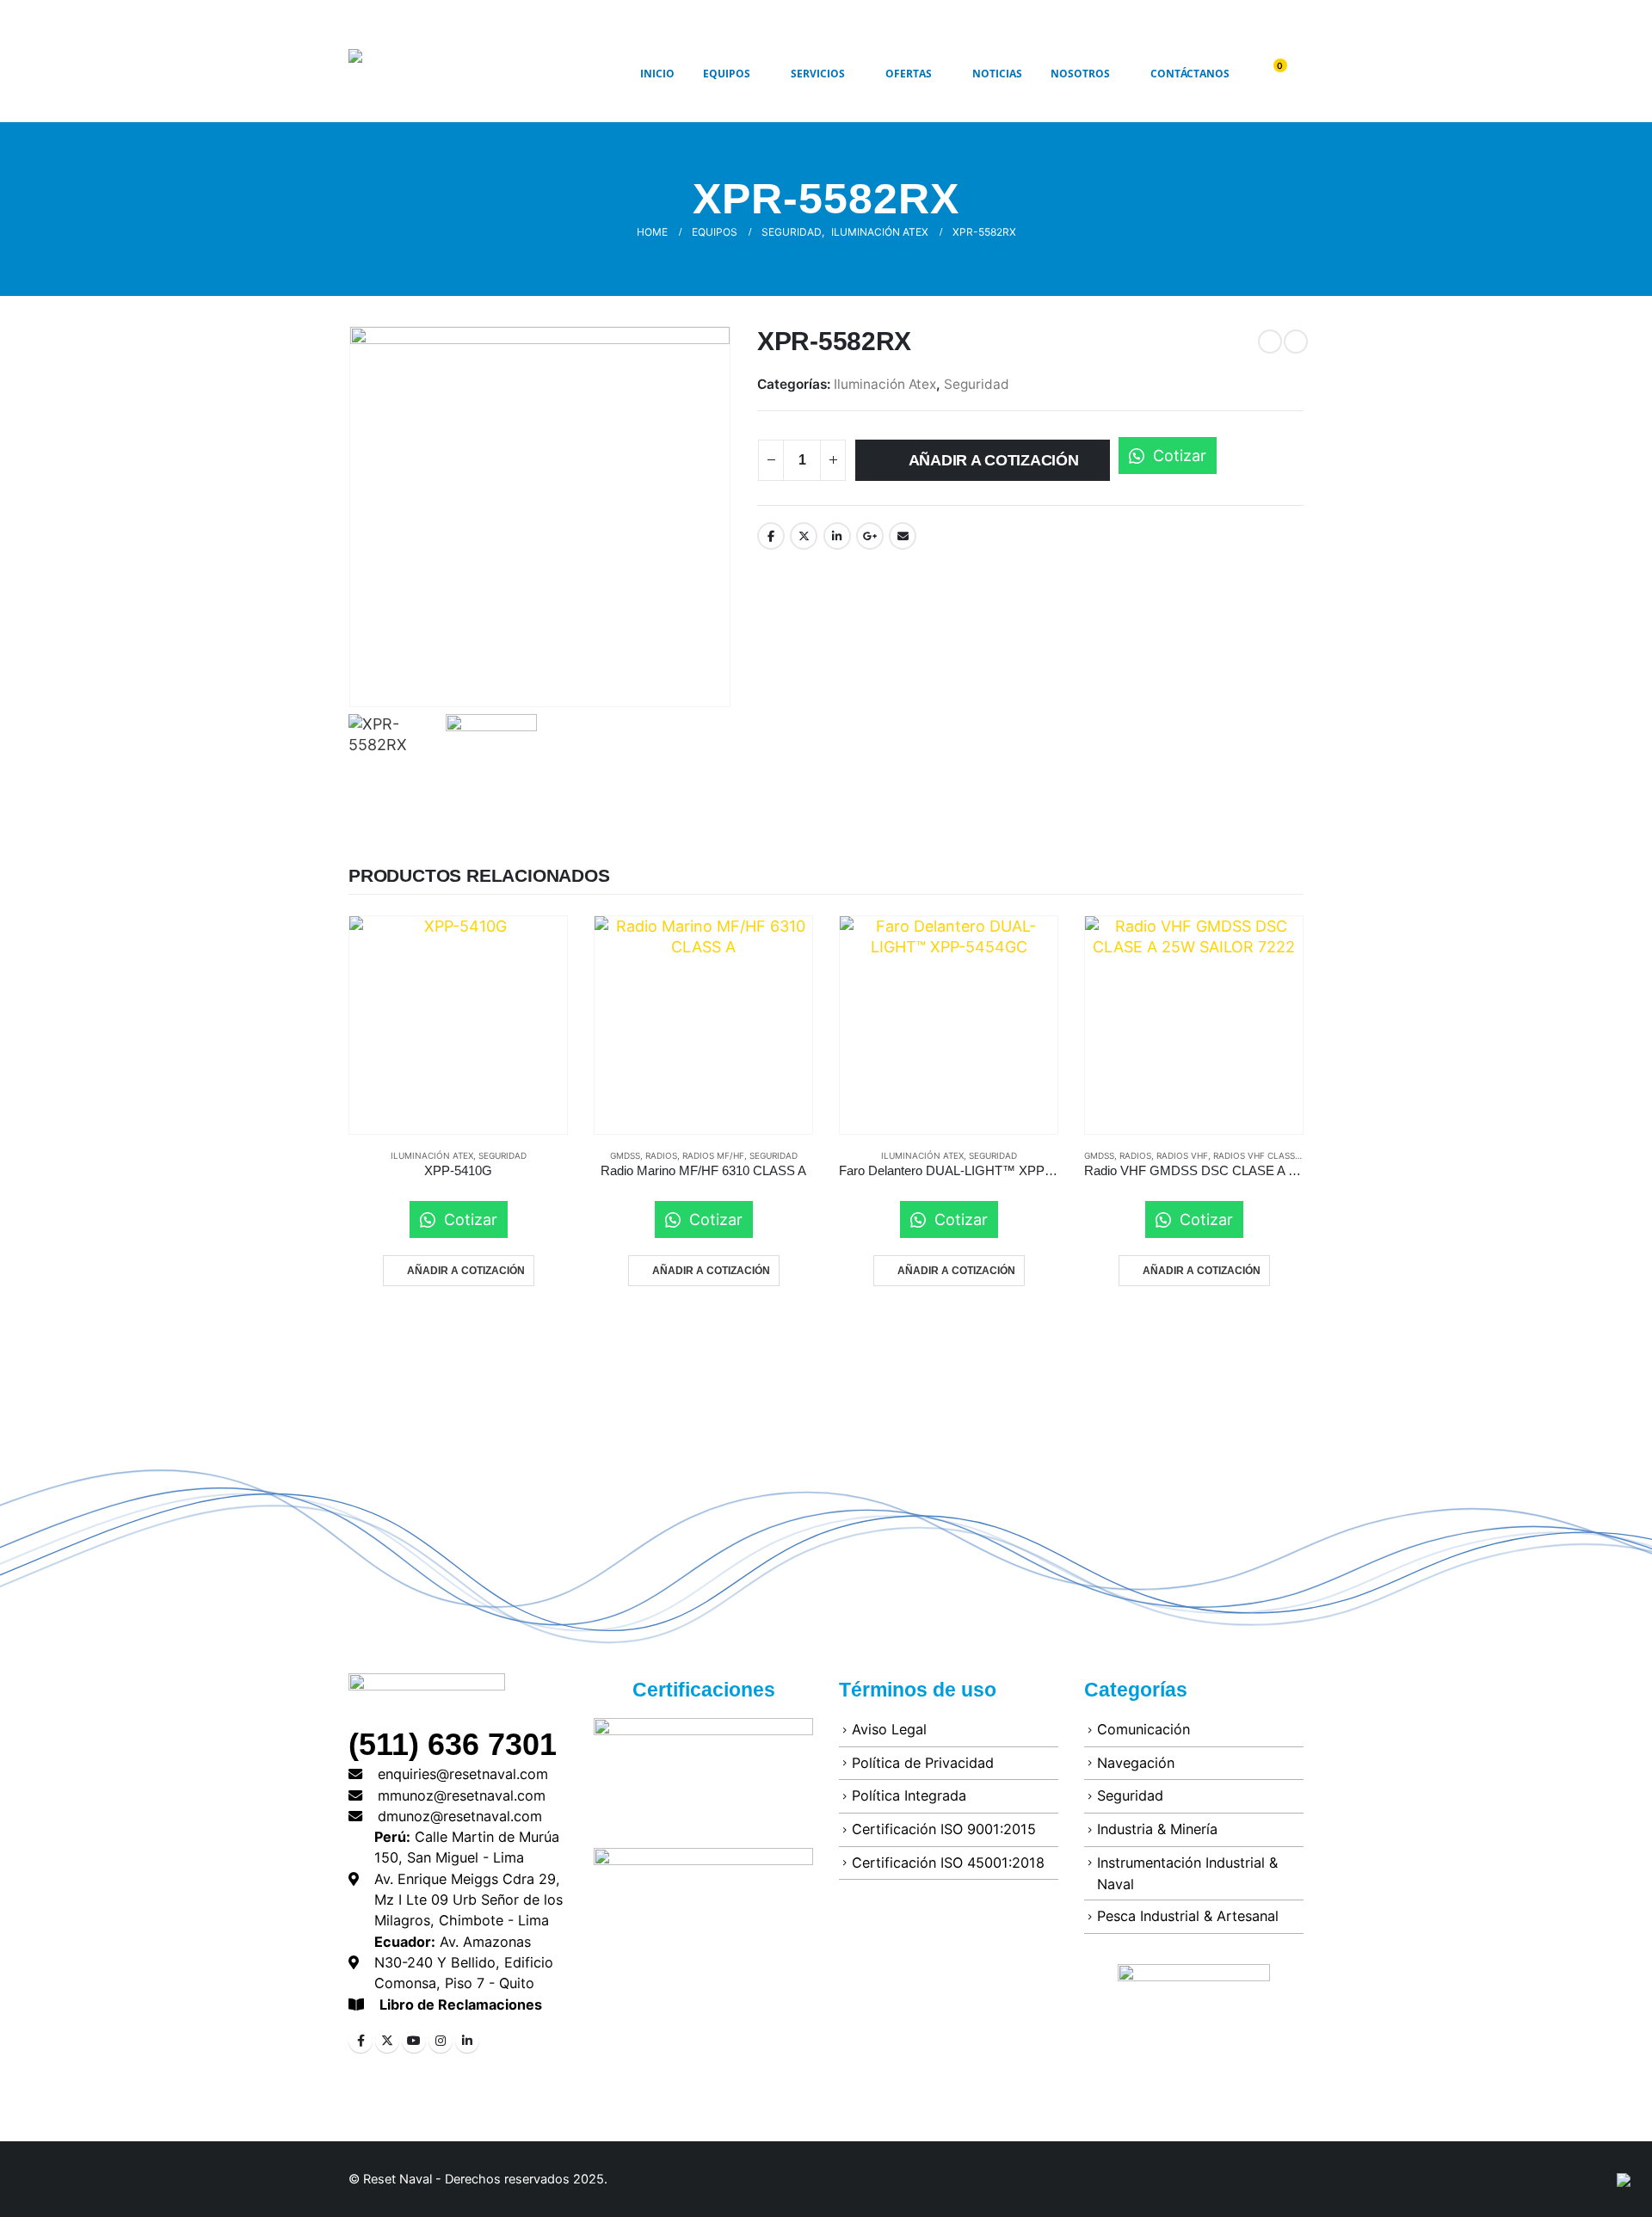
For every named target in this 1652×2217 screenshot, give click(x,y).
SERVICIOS (818, 74)
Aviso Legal (889, 1729)
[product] (458, 1025)
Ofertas (909, 74)
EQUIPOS (727, 74)
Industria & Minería (1157, 1829)
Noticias (997, 74)
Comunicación (1143, 1729)
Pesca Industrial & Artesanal (1188, 1916)
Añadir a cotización (994, 460)
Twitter (804, 536)
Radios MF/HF (713, 1155)
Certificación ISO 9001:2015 (944, 1829)
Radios (661, 1155)
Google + (870, 536)
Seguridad (977, 384)
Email (903, 536)
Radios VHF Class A (1258, 1155)
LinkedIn (837, 536)
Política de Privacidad (923, 1763)
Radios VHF (1182, 1155)
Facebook (771, 536)
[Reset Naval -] (443, 74)
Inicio (657, 74)
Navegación (1136, 1763)
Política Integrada (909, 1795)
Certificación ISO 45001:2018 (948, 1863)
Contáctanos (1190, 74)
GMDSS (625, 1155)
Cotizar (1177, 456)
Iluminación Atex (885, 384)
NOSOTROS (1080, 74)
